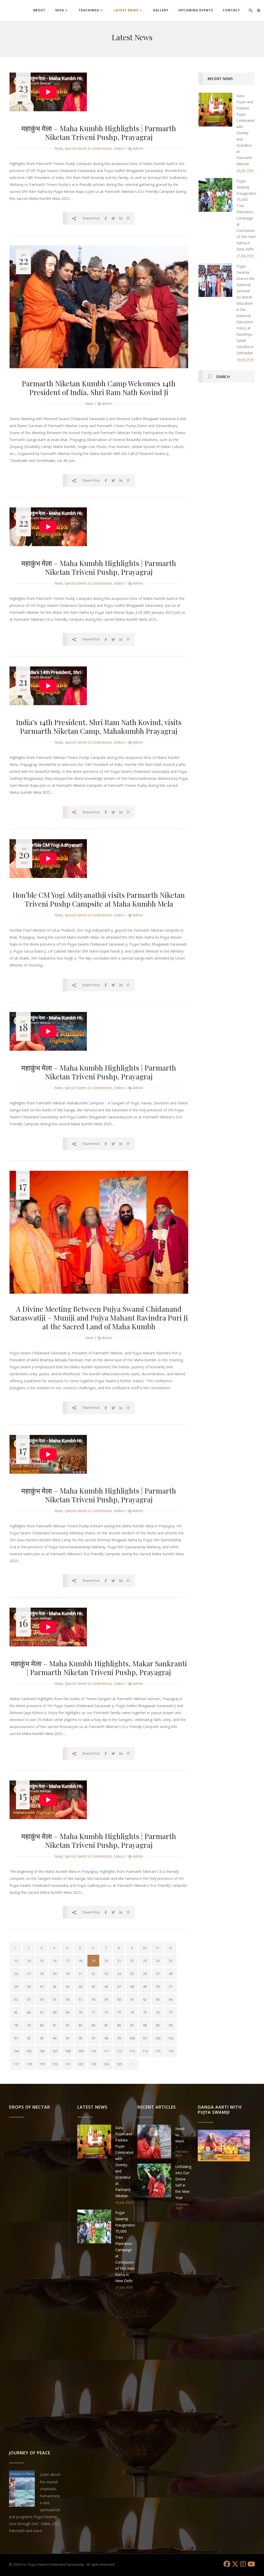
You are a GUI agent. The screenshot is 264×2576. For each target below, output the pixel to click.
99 (119, 2038)
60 (119, 1999)
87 (132, 2025)
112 (119, 2051)
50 (158, 1986)
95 (68, 2038)
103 (171, 2038)
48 (132, 1986)
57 (80, 1999)
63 (158, 1999)
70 (80, 2012)
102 (158, 2038)
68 (55, 2012)
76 (158, 2012)
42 (55, 1986)
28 (42, 1974)
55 (55, 1999)
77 (171, 2012)
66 (29, 2012)
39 (16, 1986)
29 (55, 1974)
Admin (138, 148)
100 (132, 2038)
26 (16, 1974)
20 (106, 1961)
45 (93, 1986)
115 (158, 2051)
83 (80, 2025)
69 (68, 2012)
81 (55, 2025)
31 (80, 1974)
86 (119, 2025)
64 (171, 1999)
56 (68, 1999)
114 (145, 2051)
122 (81, 2064)
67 (42, 2012)
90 (171, 2025)
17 (68, 1961)
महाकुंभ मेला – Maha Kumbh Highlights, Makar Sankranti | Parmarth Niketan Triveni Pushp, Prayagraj (99, 1668)
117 (16, 2064)
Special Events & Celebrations (88, 148)
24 (158, 1961)
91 (16, 2038)
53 (29, 1999)
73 (119, 2012)
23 (145, 1961)
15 (42, 1961)
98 (106, 2038)
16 (55, 1961)
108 (68, 2051)
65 (16, 2012)
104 (16, 2051)
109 (81, 2051)
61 (132, 1999)
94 (55, 2038)
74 (132, 2012)
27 (29, 1974)
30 (68, 1974)
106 (42, 2051)
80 (42, 2025)
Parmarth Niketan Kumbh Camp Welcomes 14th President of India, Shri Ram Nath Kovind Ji (99, 388)
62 (145, 1999)
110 (93, 2051)
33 (106, 1974)
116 (171, 2051)
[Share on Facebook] (106, 218)
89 (158, 2025)
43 (68, 1986)
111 (106, 2051)
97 (93, 2038)
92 (29, 2038)
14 (29, 1961)
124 (106, 2064)
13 (16, 1961)
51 (171, 1986)
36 (145, 1974)
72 (106, 2012)
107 (55, 2051)
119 (42, 2064)
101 (145, 2038)
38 (171, 1974)
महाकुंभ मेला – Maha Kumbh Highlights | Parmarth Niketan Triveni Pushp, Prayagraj (99, 133)
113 (132, 2051)
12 (170, 1948)
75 (145, 2012)
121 (68, 2064)
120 (55, 2064)
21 (119, 1961)
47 (119, 1986)
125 (119, 2064)
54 (42, 1999)
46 (106, 1986)
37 (158, 1974)
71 (93, 2012)
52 (16, 1999)
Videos (119, 148)
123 (93, 2064)
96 (80, 2038)
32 (93, 1974)
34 (119, 1974)
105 (29, 2051)
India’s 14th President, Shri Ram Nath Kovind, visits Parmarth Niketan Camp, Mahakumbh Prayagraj (99, 727)
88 (145, 2025)
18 (80, 1961)
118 (29, 2064)
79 (29, 2025)
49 (145, 1986)
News (59, 148)
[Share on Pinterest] (128, 218)
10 (144, 1948)
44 (80, 1986)
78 (16, 2025)
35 (132, 1974)
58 (93, 1999)
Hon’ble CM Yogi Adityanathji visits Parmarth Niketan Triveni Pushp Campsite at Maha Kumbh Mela (99, 899)
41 (42, 1986)
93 (42, 2038)
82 (68, 2025)
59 (106, 1999)
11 (157, 1948)
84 (93, 2025)
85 (106, 2025)
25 (171, 1961)
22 (132, 1961)
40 (29, 1986)
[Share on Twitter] (113, 218)
